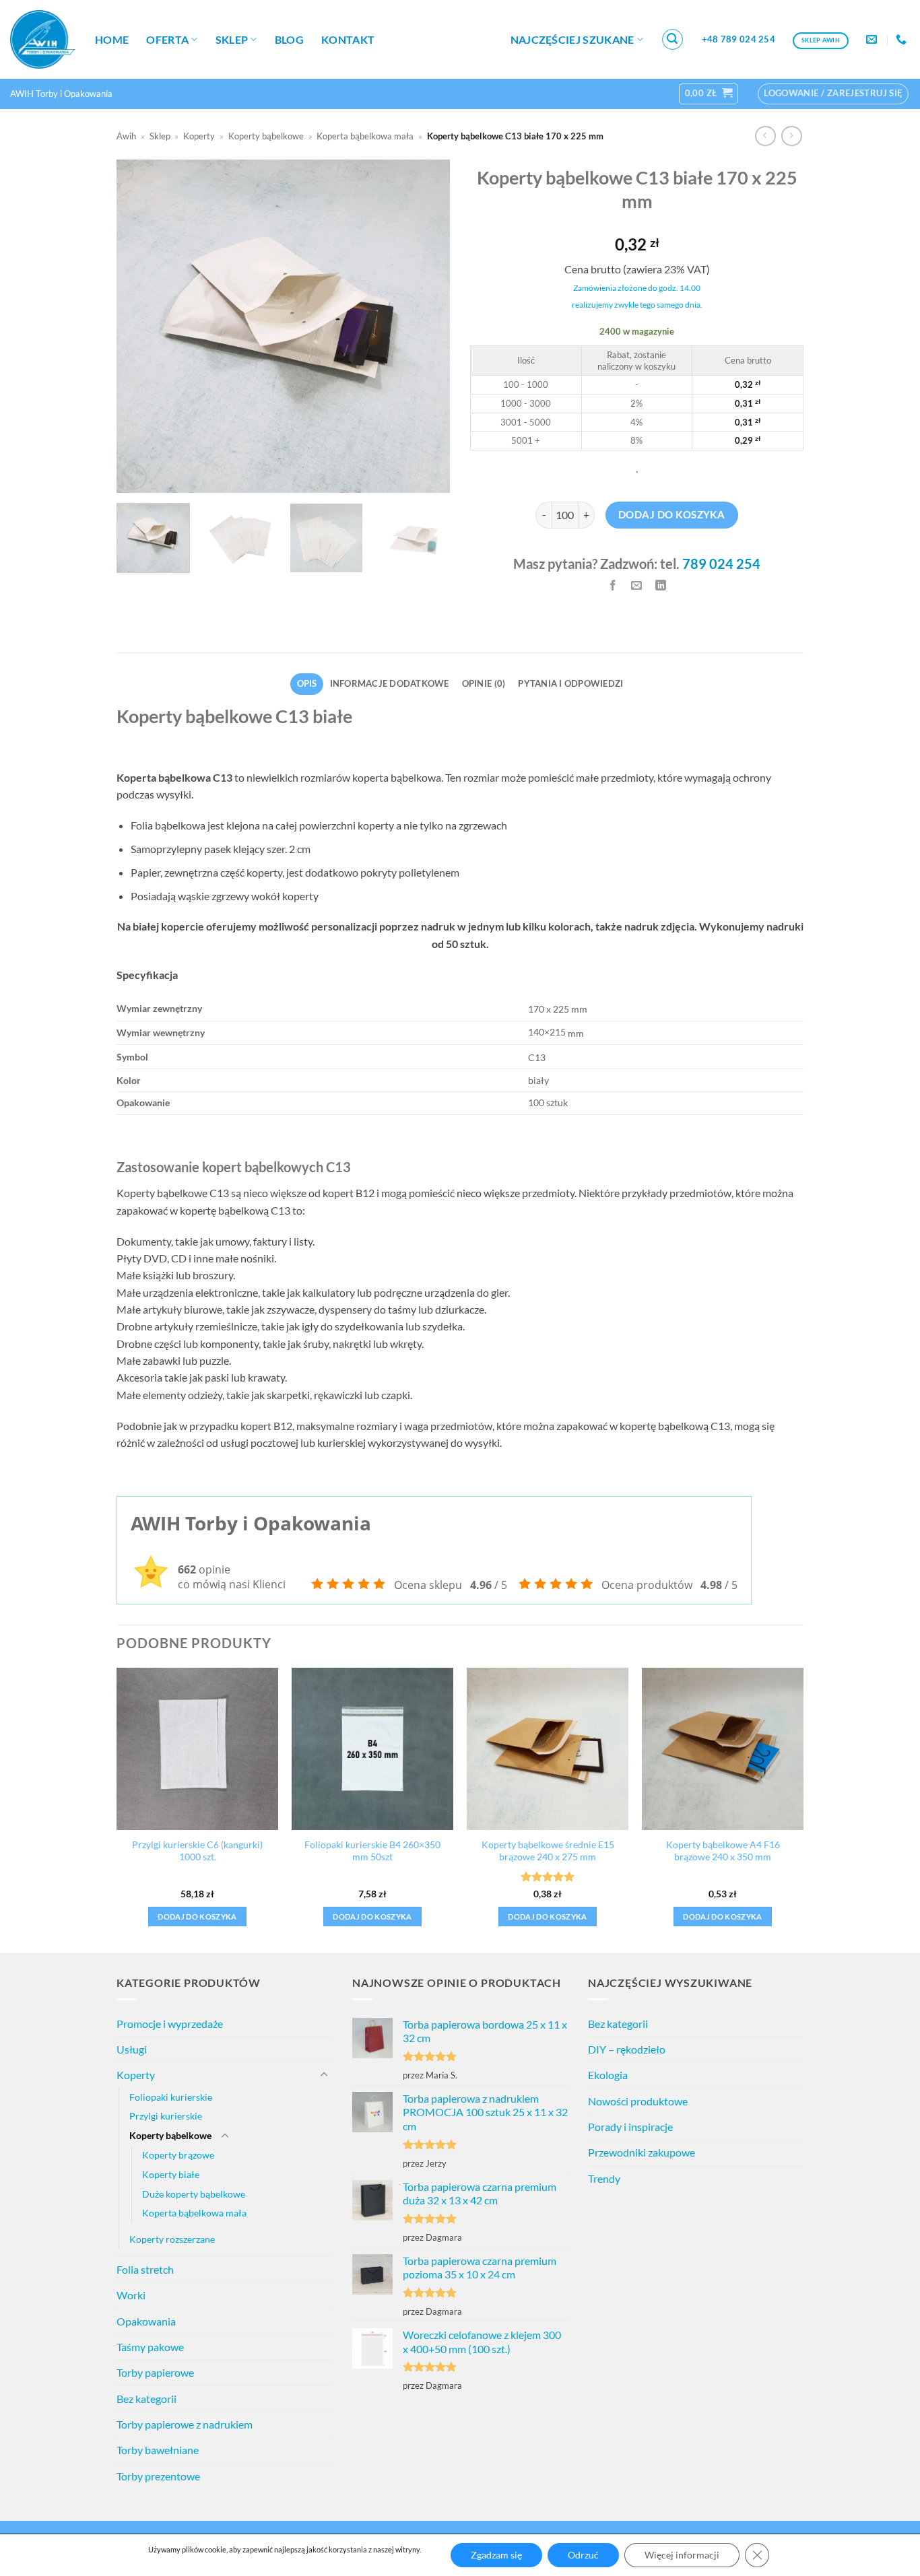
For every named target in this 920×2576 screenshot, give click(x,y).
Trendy (604, 2178)
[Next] (426, 326)
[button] (673, 40)
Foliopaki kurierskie (171, 2097)
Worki (131, 2295)
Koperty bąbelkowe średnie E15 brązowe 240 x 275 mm (548, 1851)
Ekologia (608, 2075)
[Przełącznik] (324, 2075)
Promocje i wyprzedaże (170, 2024)
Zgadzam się (496, 2555)
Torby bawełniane (158, 2450)
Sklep (232, 39)
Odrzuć (583, 2555)
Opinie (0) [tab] (484, 683)
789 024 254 (721, 564)
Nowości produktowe (638, 2101)
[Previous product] (792, 136)
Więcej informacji (682, 2555)
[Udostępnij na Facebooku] (613, 585)
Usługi (132, 2049)
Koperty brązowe (178, 2155)
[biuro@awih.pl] (873, 39)
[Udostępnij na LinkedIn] (661, 585)
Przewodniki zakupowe (642, 2152)
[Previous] (140, 326)
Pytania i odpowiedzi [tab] (570, 683)
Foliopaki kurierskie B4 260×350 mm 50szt (372, 1851)
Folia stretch (145, 2269)
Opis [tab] (307, 683)
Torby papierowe (155, 2372)
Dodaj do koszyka (671, 514)
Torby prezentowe (158, 2476)
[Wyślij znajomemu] (637, 585)
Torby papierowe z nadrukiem (185, 2424)
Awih (126, 136)
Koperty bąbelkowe (266, 136)
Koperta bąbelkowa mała (365, 136)
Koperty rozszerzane (172, 2239)
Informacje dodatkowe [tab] (390, 683)
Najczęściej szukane (572, 39)
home (112, 39)
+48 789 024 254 (738, 39)
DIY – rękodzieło (627, 2049)
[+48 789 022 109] (903, 39)
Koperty (199, 136)
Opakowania (146, 2321)
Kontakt (348, 39)
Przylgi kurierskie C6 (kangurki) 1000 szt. (197, 1851)
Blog (289, 39)
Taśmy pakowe (150, 2347)
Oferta (167, 39)
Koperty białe (171, 2174)
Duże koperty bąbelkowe (194, 2194)
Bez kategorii (146, 2399)
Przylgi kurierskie (166, 2116)
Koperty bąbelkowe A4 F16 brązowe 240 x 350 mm (723, 1851)
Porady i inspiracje (630, 2127)
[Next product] (765, 136)
